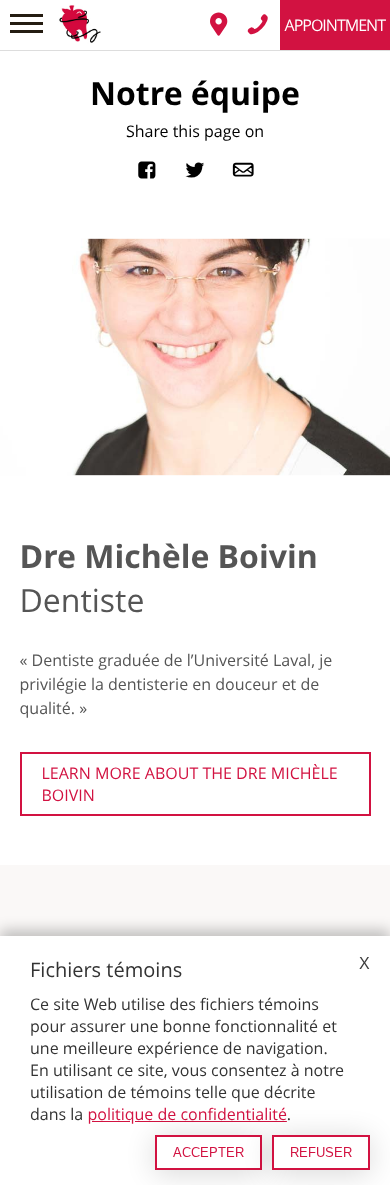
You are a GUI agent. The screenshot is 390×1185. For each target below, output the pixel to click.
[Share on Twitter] (195, 167)
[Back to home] (80, 11)
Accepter (208, 1152)
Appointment (335, 25)
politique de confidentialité (186, 1114)
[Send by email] (243, 167)
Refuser (321, 1152)
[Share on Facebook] (147, 167)
